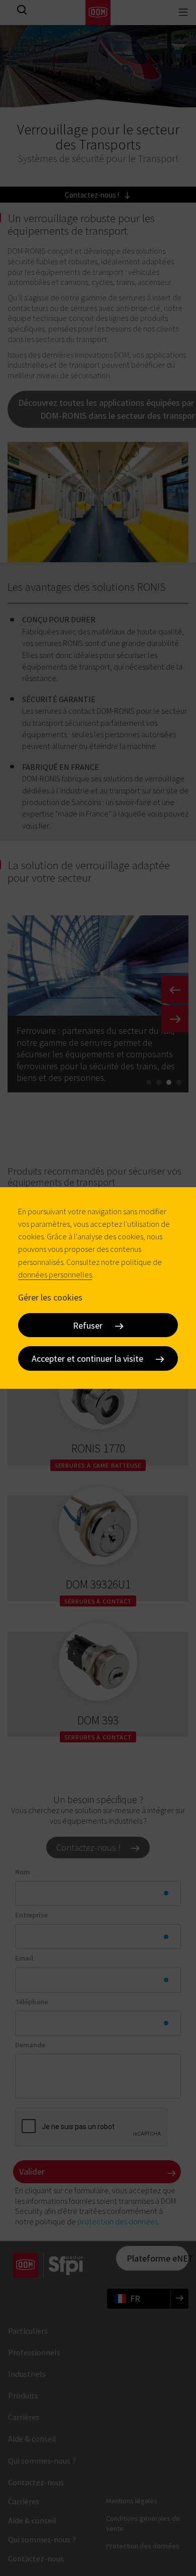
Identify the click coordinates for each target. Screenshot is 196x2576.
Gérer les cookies (50, 1297)
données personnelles (55, 1274)
